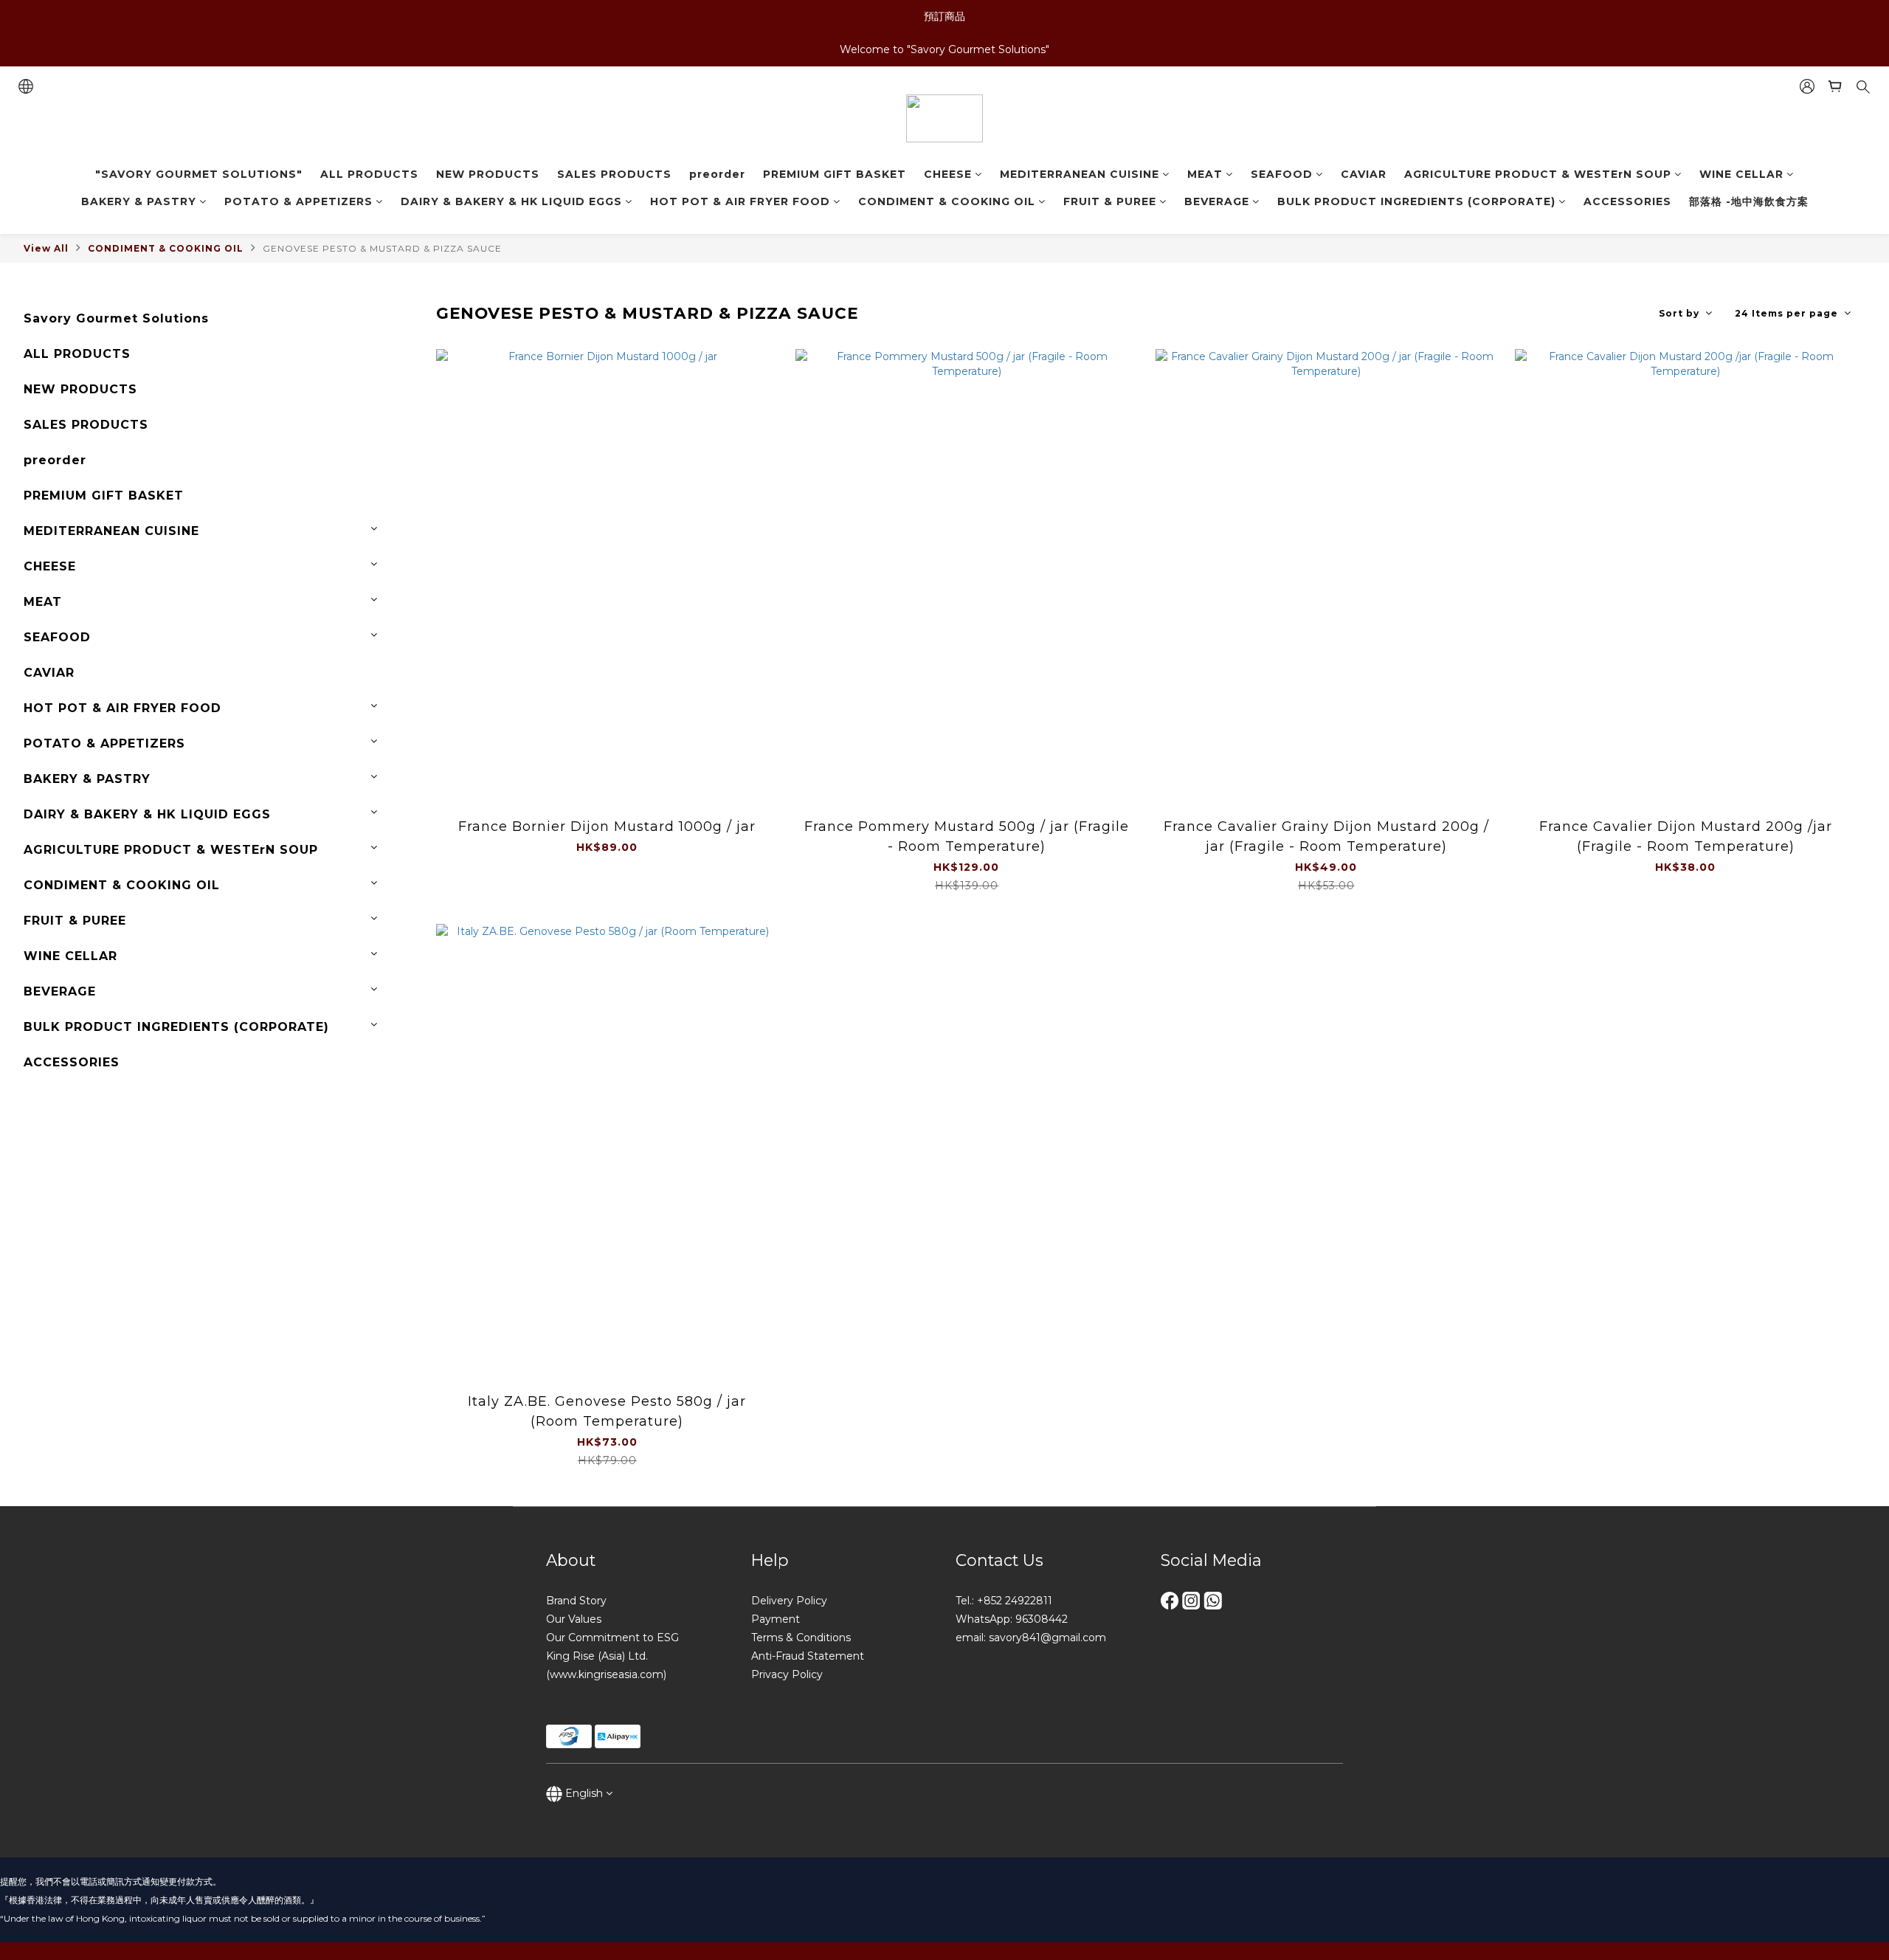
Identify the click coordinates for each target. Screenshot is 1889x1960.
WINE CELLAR (1741, 174)
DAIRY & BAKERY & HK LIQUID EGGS (511, 201)
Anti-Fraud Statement (808, 1656)
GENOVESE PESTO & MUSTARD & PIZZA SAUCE (382, 248)
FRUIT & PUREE (1110, 201)
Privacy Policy (787, 1674)
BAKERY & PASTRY (139, 201)
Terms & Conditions (801, 1638)
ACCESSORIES (1627, 201)
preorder (717, 174)
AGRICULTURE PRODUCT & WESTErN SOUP (1538, 174)
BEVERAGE (1217, 201)
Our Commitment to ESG (612, 1638)
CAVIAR (1364, 174)
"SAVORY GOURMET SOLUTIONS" (199, 174)
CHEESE (948, 174)
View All (46, 248)
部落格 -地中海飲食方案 (1749, 201)
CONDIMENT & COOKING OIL (947, 201)
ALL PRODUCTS (369, 174)
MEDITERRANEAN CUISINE (1080, 174)
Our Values (574, 1619)
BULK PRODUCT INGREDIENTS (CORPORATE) (1416, 201)
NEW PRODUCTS (488, 174)
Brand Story (576, 1601)
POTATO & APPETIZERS (298, 201)
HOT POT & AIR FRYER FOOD (740, 201)
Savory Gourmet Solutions (116, 318)
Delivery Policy (789, 1601)
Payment (776, 1619)
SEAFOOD (1282, 174)
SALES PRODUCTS (614, 174)
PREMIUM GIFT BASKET (835, 174)
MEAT (1205, 174)
